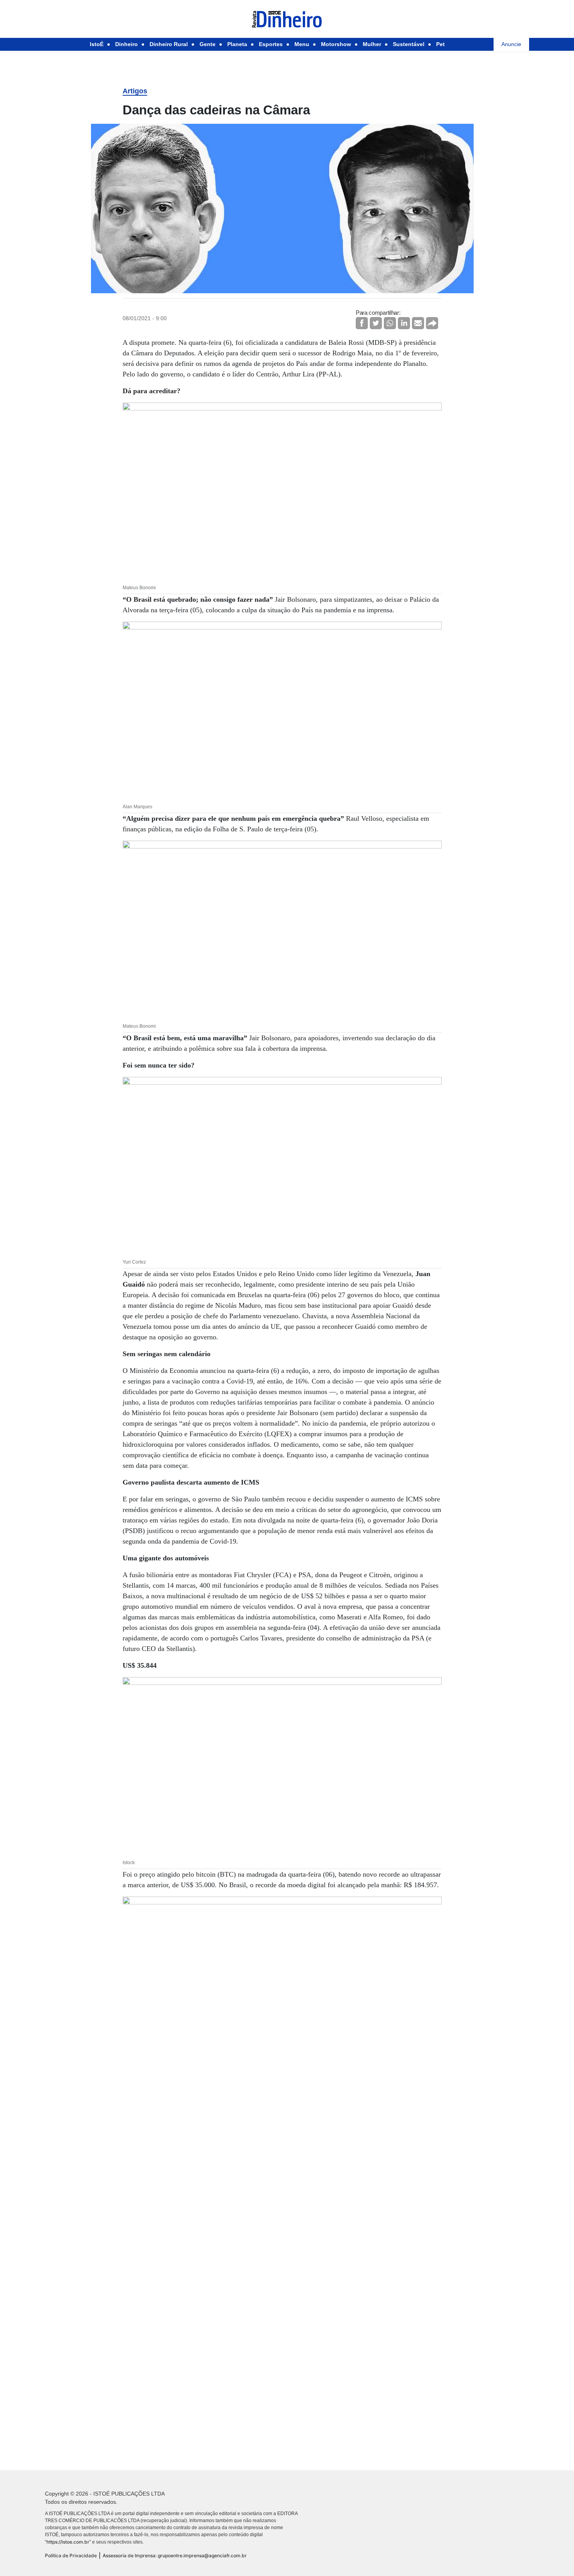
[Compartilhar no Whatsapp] (390, 323)
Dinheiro (127, 44)
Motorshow (336, 44)
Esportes (271, 44)
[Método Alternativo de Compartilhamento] (432, 323)
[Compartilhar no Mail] (418, 323)
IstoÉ (97, 44)
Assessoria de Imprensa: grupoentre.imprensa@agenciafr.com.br (175, 2555)
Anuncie (511, 44)
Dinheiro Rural (169, 44)
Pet (440, 44)
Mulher (372, 44)
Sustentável (409, 44)
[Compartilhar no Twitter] (376, 323)
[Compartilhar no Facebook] (362, 323)
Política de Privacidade (71, 2555)
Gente (208, 44)
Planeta (237, 44)
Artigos (135, 91)
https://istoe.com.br (68, 2542)
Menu (302, 44)
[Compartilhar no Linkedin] (404, 323)
